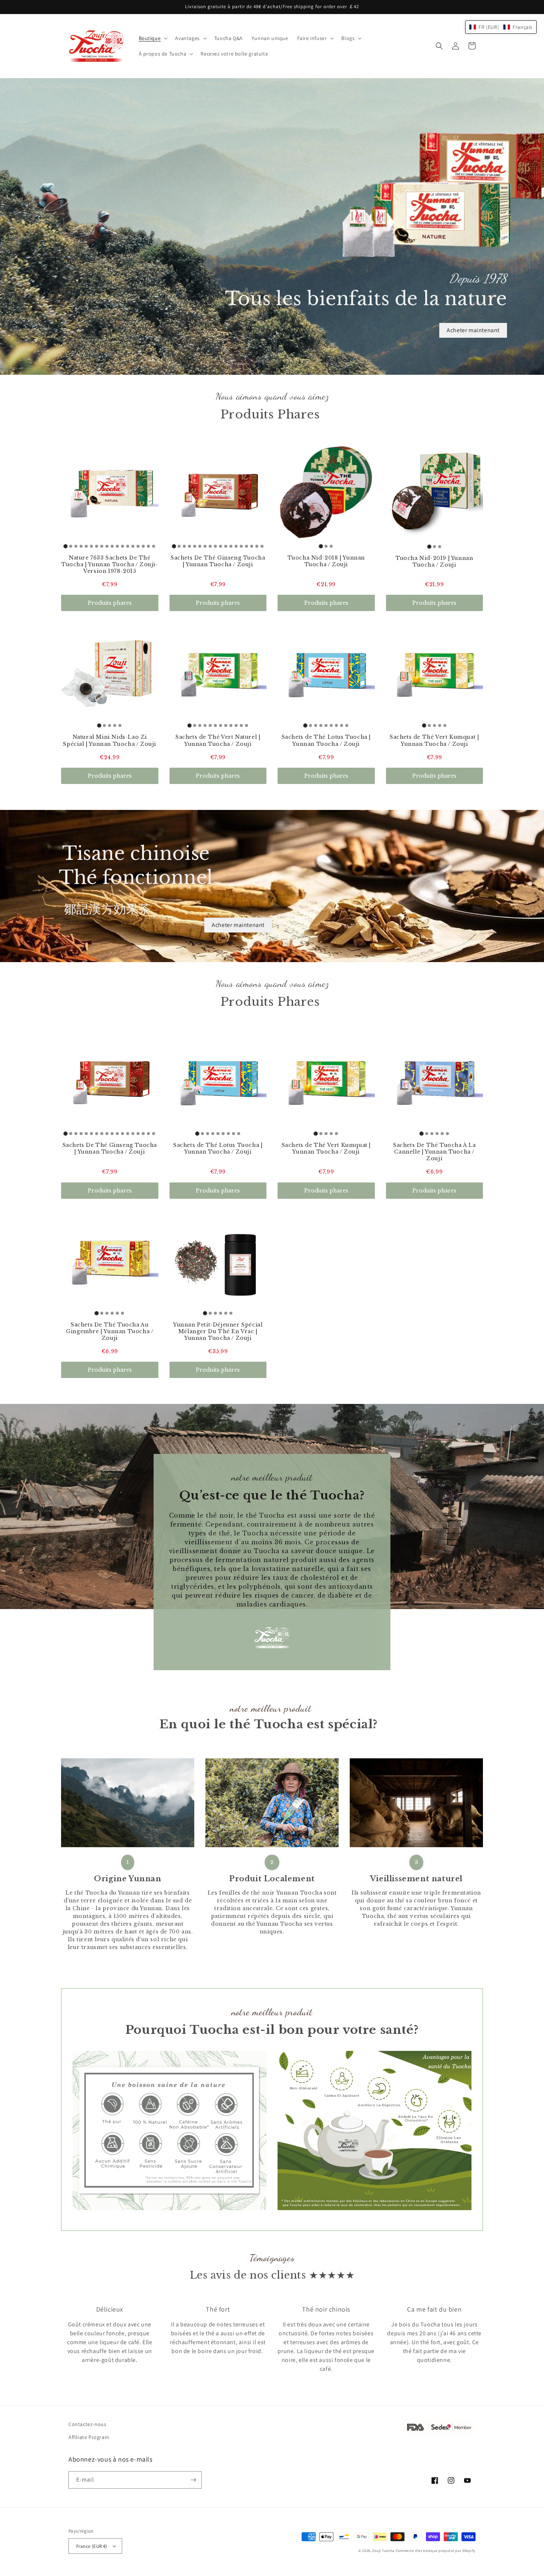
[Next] (461, 2339)
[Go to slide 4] (81, 546)
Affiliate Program (89, 2437)
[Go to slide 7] (97, 546)
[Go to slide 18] (154, 546)
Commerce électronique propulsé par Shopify (436, 2551)
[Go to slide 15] (138, 546)
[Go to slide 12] (122, 546)
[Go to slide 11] (117, 546)
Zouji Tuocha (383, 2551)
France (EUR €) (92, 2546)
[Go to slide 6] (91, 546)
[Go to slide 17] (148, 546)
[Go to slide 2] (71, 546)
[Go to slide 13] (128, 546)
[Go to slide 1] (66, 546)
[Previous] (83, 2339)
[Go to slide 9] (107, 546)
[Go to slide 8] (102, 546)
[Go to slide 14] (133, 546)
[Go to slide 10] (112, 546)
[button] (153, 38)
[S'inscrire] (193, 2480)
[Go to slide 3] (76, 546)
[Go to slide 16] (143, 546)
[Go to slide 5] (86, 546)
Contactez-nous (87, 2424)
